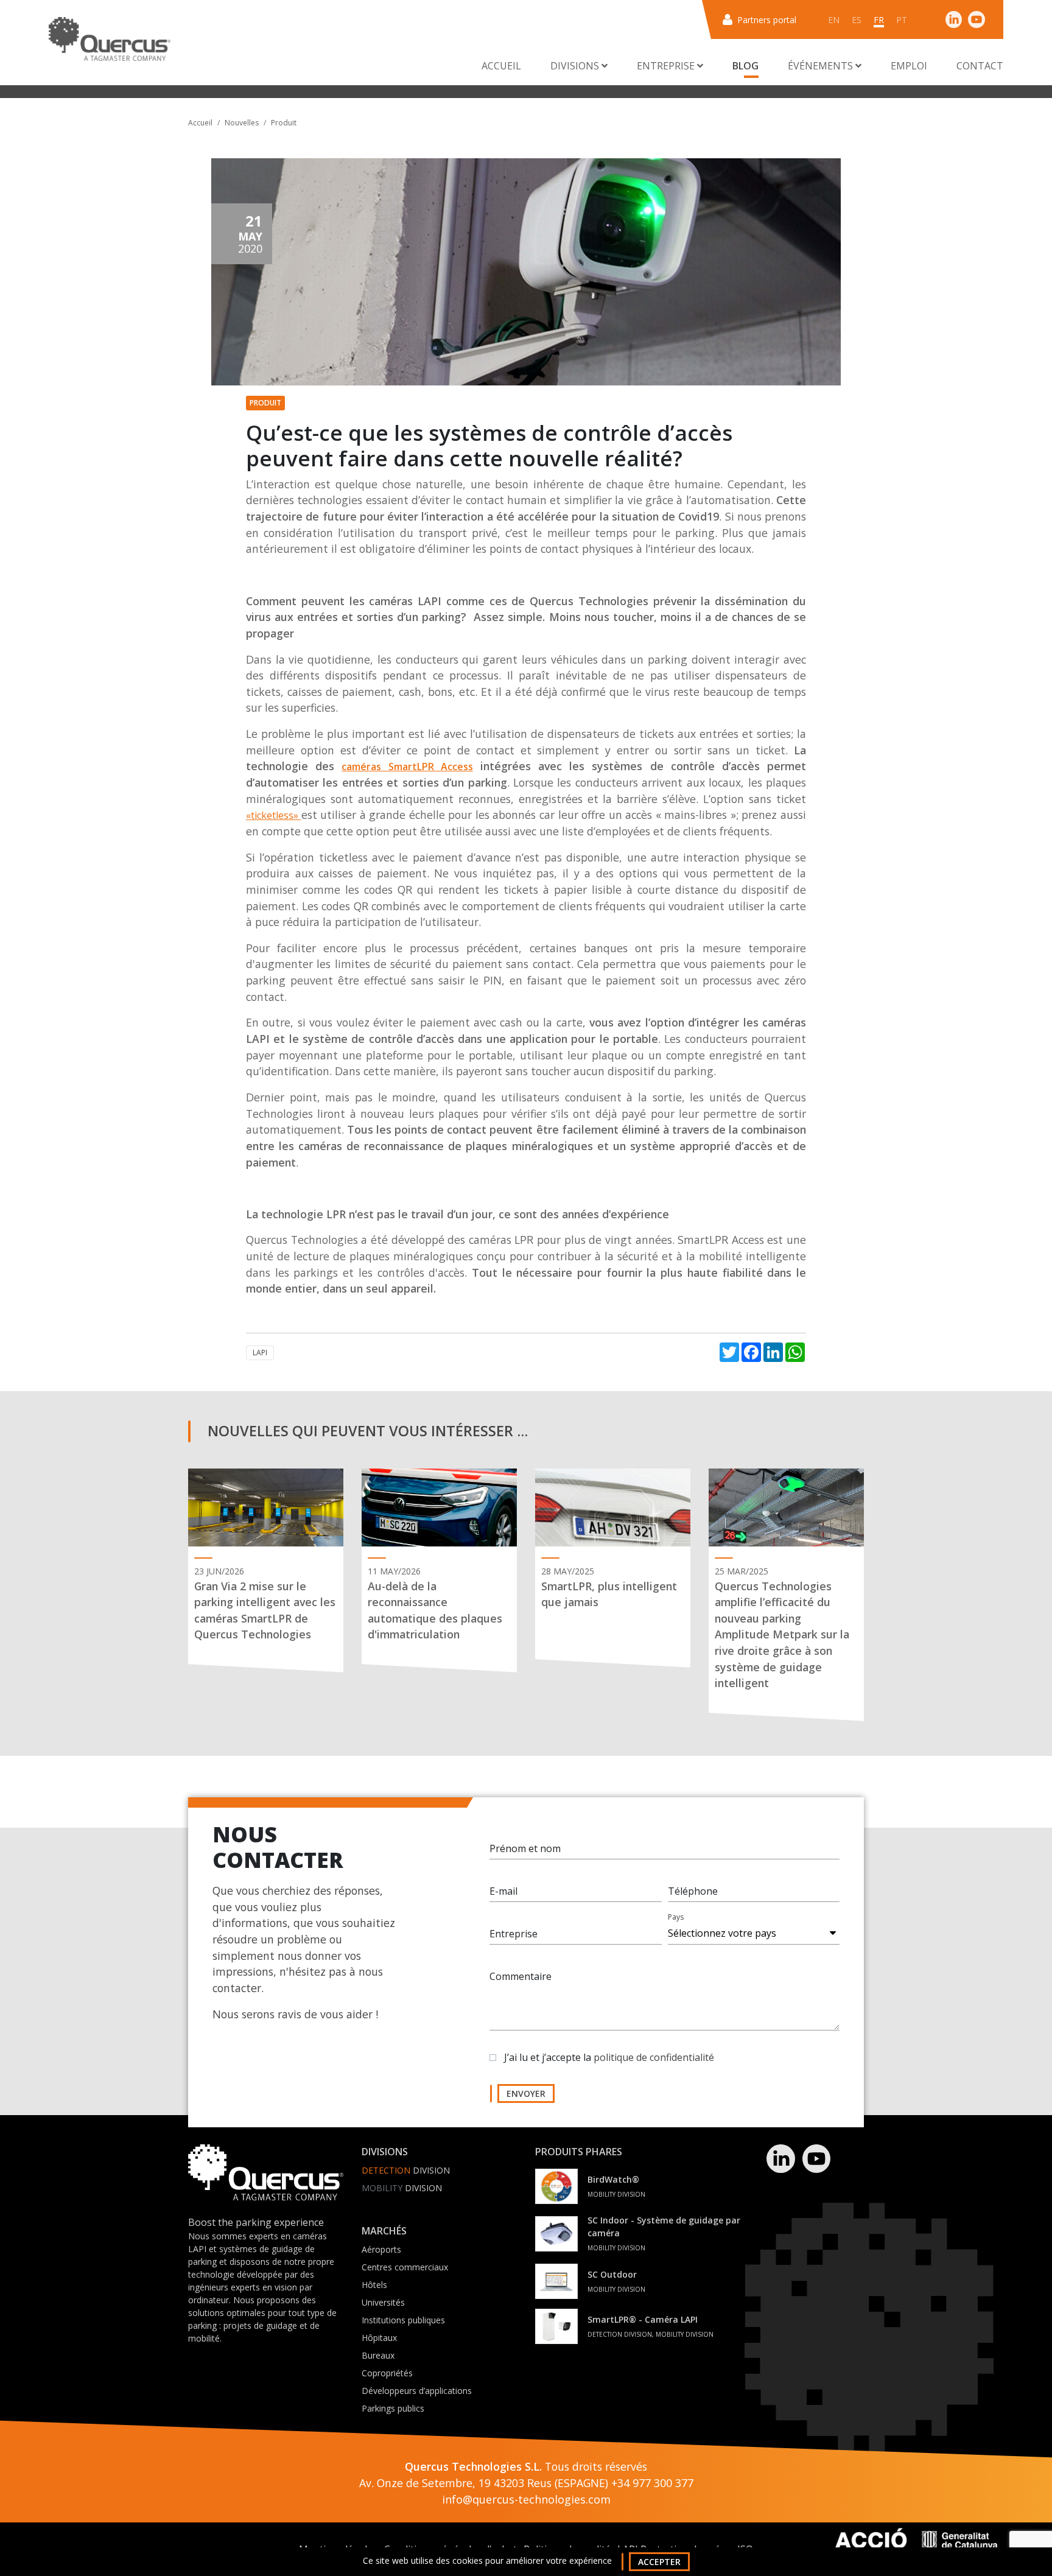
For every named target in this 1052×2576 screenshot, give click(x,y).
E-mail (503, 1891)
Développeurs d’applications (417, 2391)
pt (902, 20)
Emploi (909, 66)
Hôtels (374, 2285)
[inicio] (110, 39)
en (834, 20)
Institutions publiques (403, 2320)
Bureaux (378, 2355)
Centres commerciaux (405, 2267)
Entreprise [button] (667, 66)
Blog (745, 66)
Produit (284, 123)
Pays (676, 1917)
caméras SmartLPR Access (407, 767)
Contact (980, 66)
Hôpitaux (379, 2338)
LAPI (260, 1353)
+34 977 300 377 (652, 2483)
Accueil (501, 66)
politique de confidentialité (654, 2057)
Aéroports (381, 2249)
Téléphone (693, 1891)
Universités (383, 2302)
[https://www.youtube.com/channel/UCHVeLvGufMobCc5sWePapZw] (977, 19)
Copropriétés (387, 2373)
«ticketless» (274, 815)
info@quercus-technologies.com (526, 2499)
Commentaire (521, 1976)
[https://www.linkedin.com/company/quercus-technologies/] (954, 19)
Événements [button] (822, 66)
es (857, 20)
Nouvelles (242, 123)
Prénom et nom (525, 1848)
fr (879, 20)
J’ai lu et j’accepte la (609, 2057)
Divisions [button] (576, 66)
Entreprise (514, 1934)
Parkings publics (393, 2408)
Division (406, 2170)
